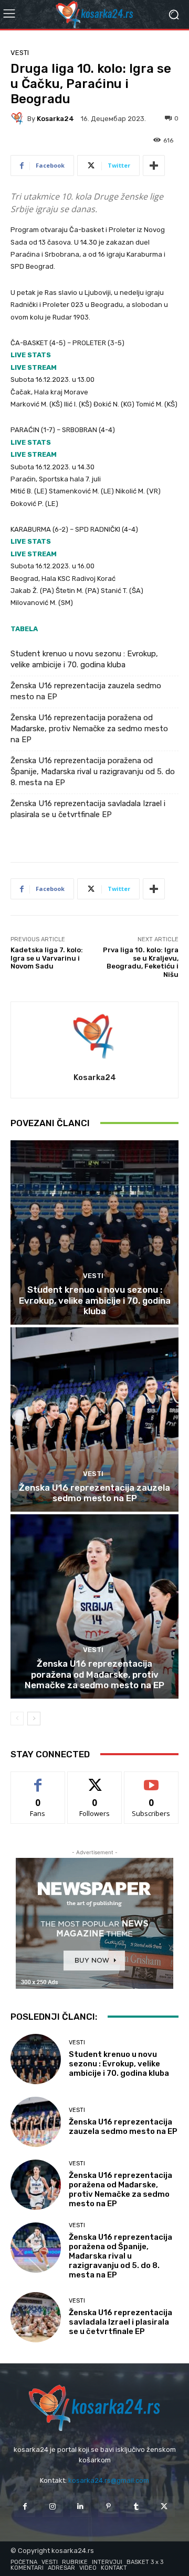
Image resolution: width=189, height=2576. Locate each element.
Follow (95, 1780)
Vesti (20, 53)
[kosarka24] (19, 118)
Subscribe (151, 1780)
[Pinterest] (108, 2507)
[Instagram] (53, 2507)
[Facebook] (24, 2507)
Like (38, 1780)
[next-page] (34, 1719)
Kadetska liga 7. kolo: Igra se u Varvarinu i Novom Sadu (47, 958)
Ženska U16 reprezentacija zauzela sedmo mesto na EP (86, 691)
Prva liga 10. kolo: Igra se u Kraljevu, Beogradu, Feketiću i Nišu (141, 962)
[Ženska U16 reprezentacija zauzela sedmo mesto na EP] (94, 1419)
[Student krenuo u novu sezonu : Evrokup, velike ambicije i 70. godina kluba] (94, 1232)
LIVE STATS (31, 355)
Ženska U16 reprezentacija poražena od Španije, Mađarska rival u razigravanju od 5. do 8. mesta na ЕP (93, 772)
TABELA (24, 629)
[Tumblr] (136, 2507)
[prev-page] (17, 1719)
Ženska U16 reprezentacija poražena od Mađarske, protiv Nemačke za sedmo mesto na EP (89, 729)
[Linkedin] (81, 2507)
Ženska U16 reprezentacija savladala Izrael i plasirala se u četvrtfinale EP (88, 809)
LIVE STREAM (34, 367)
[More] (154, 166)
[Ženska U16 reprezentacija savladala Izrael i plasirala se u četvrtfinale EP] (36, 2317)
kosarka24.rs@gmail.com (109, 2480)
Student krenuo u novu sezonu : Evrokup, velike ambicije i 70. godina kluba (84, 659)
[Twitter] (164, 2507)
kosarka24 (55, 119)
